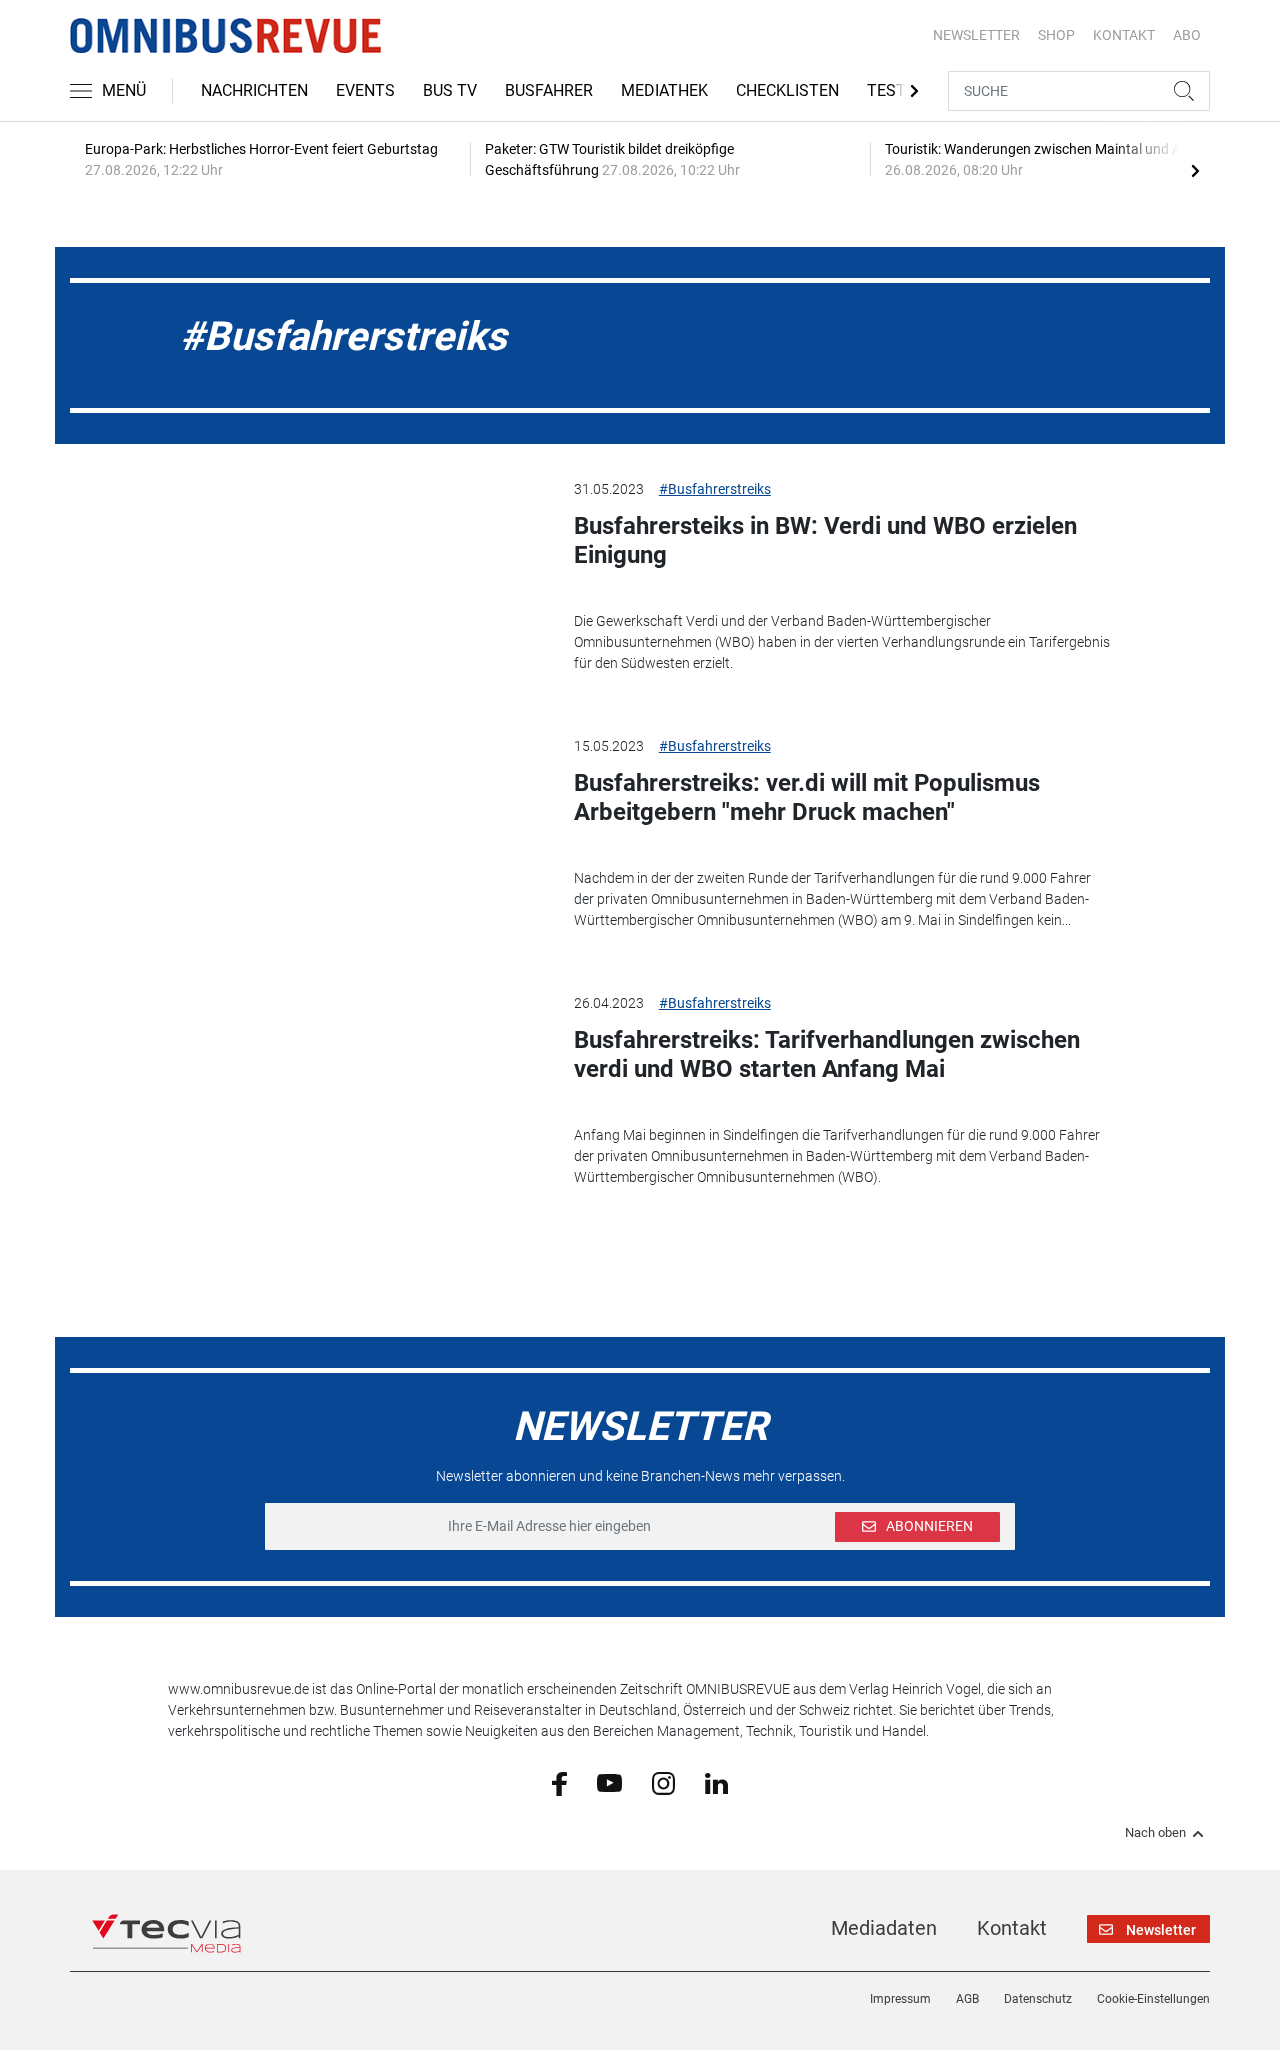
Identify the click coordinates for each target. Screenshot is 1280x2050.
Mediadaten (884, 1928)
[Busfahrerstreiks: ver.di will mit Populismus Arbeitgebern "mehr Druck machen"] (356, 837)
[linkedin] (716, 1782)
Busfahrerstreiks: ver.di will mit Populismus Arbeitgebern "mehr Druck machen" (807, 797)
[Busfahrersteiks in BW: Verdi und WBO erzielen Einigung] (356, 580)
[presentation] (1195, 170)
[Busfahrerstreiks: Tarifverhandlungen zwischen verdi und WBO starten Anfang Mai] (356, 1094)
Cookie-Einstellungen (1153, 1999)
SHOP (1056, 35)
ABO (1187, 35)
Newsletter (976, 35)
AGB (967, 1999)
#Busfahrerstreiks (715, 489)
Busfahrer (549, 90)
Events (365, 90)
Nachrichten (254, 90)
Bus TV (450, 90)
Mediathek (664, 90)
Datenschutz (1038, 1999)
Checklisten (787, 90)
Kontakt (1012, 1928)
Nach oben (1155, 1833)
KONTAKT (1124, 35)
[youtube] (609, 1782)
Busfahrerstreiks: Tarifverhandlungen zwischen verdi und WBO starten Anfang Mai (827, 1054)
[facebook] (559, 1783)
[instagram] (663, 1782)
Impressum (900, 1999)
